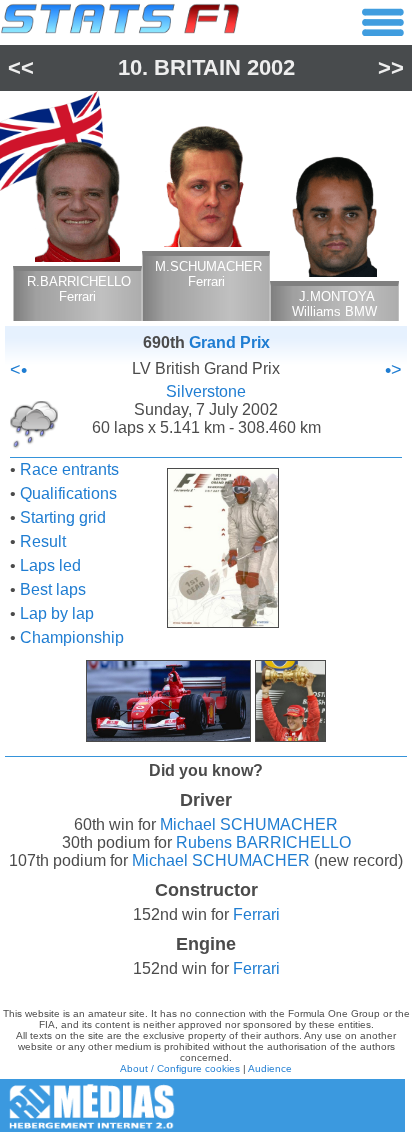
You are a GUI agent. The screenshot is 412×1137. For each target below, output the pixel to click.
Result (43, 541)
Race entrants (69, 469)
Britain (197, 67)
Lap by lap (57, 613)
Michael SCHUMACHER (249, 824)
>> (391, 67)
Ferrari (256, 914)
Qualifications (68, 493)
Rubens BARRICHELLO (263, 842)
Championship (72, 637)
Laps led (50, 565)
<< (21, 67)
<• (18, 370)
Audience (270, 1068)
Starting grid (63, 517)
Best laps (53, 589)
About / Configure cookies (180, 1068)
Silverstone (206, 391)
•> (393, 370)
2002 (271, 67)
